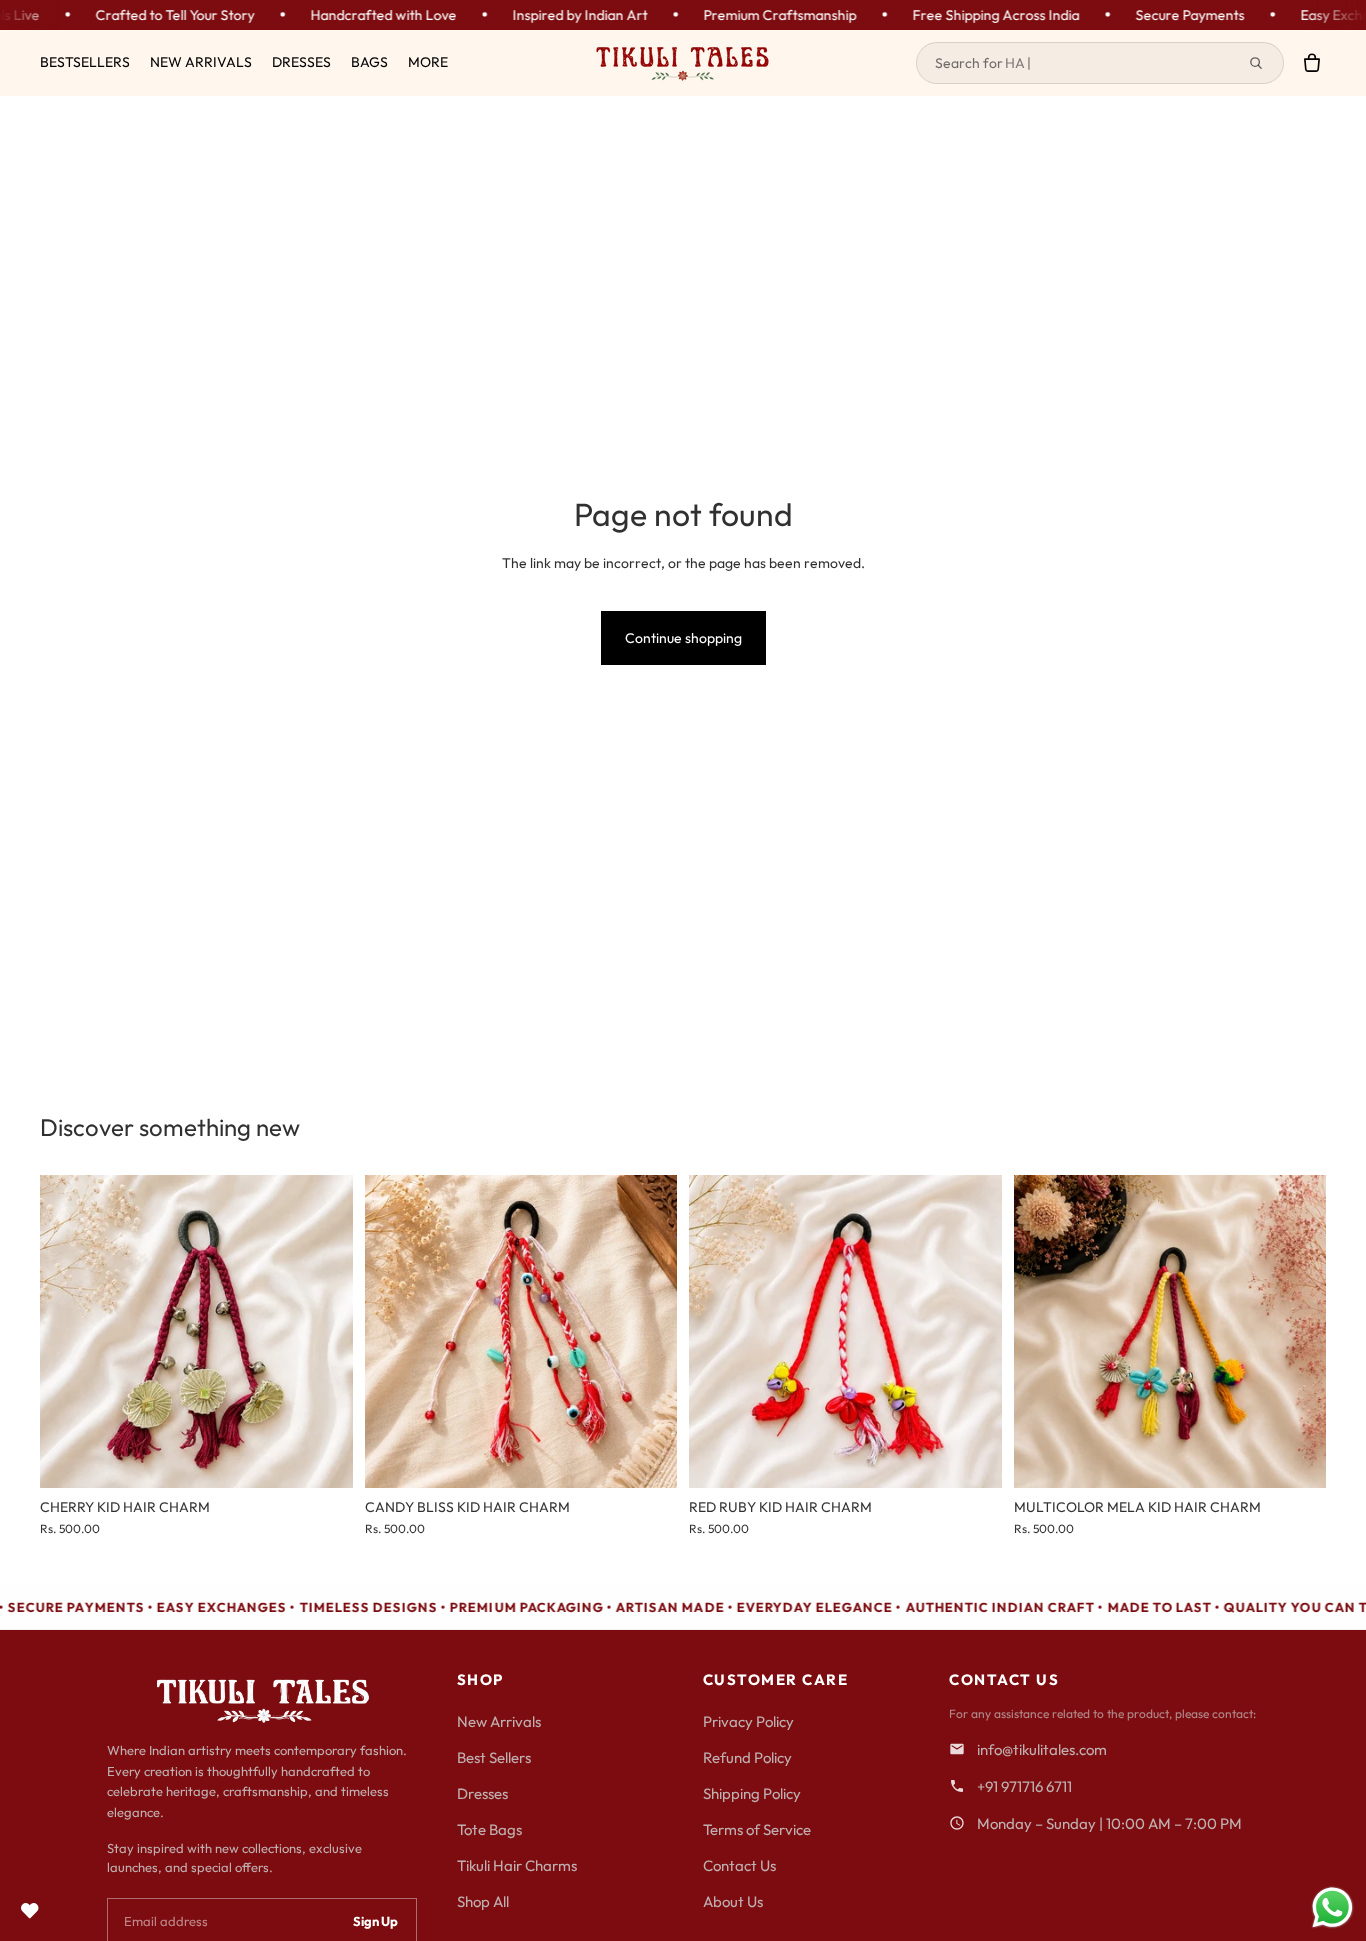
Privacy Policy (748, 1721)
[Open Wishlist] (30, 1911)
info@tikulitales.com (1042, 1749)
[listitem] (428, 63)
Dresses (482, 1793)
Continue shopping (683, 638)
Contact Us (739, 1865)
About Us (733, 1901)
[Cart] (1312, 63)
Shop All (483, 1901)
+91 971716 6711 (1024, 1786)
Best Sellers (494, 1757)
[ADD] (322, 1457)
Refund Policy (747, 1757)
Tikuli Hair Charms (517, 1865)
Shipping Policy (752, 1793)
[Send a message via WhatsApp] (1332, 1907)
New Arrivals (499, 1721)
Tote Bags (489, 1829)
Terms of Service (757, 1829)
